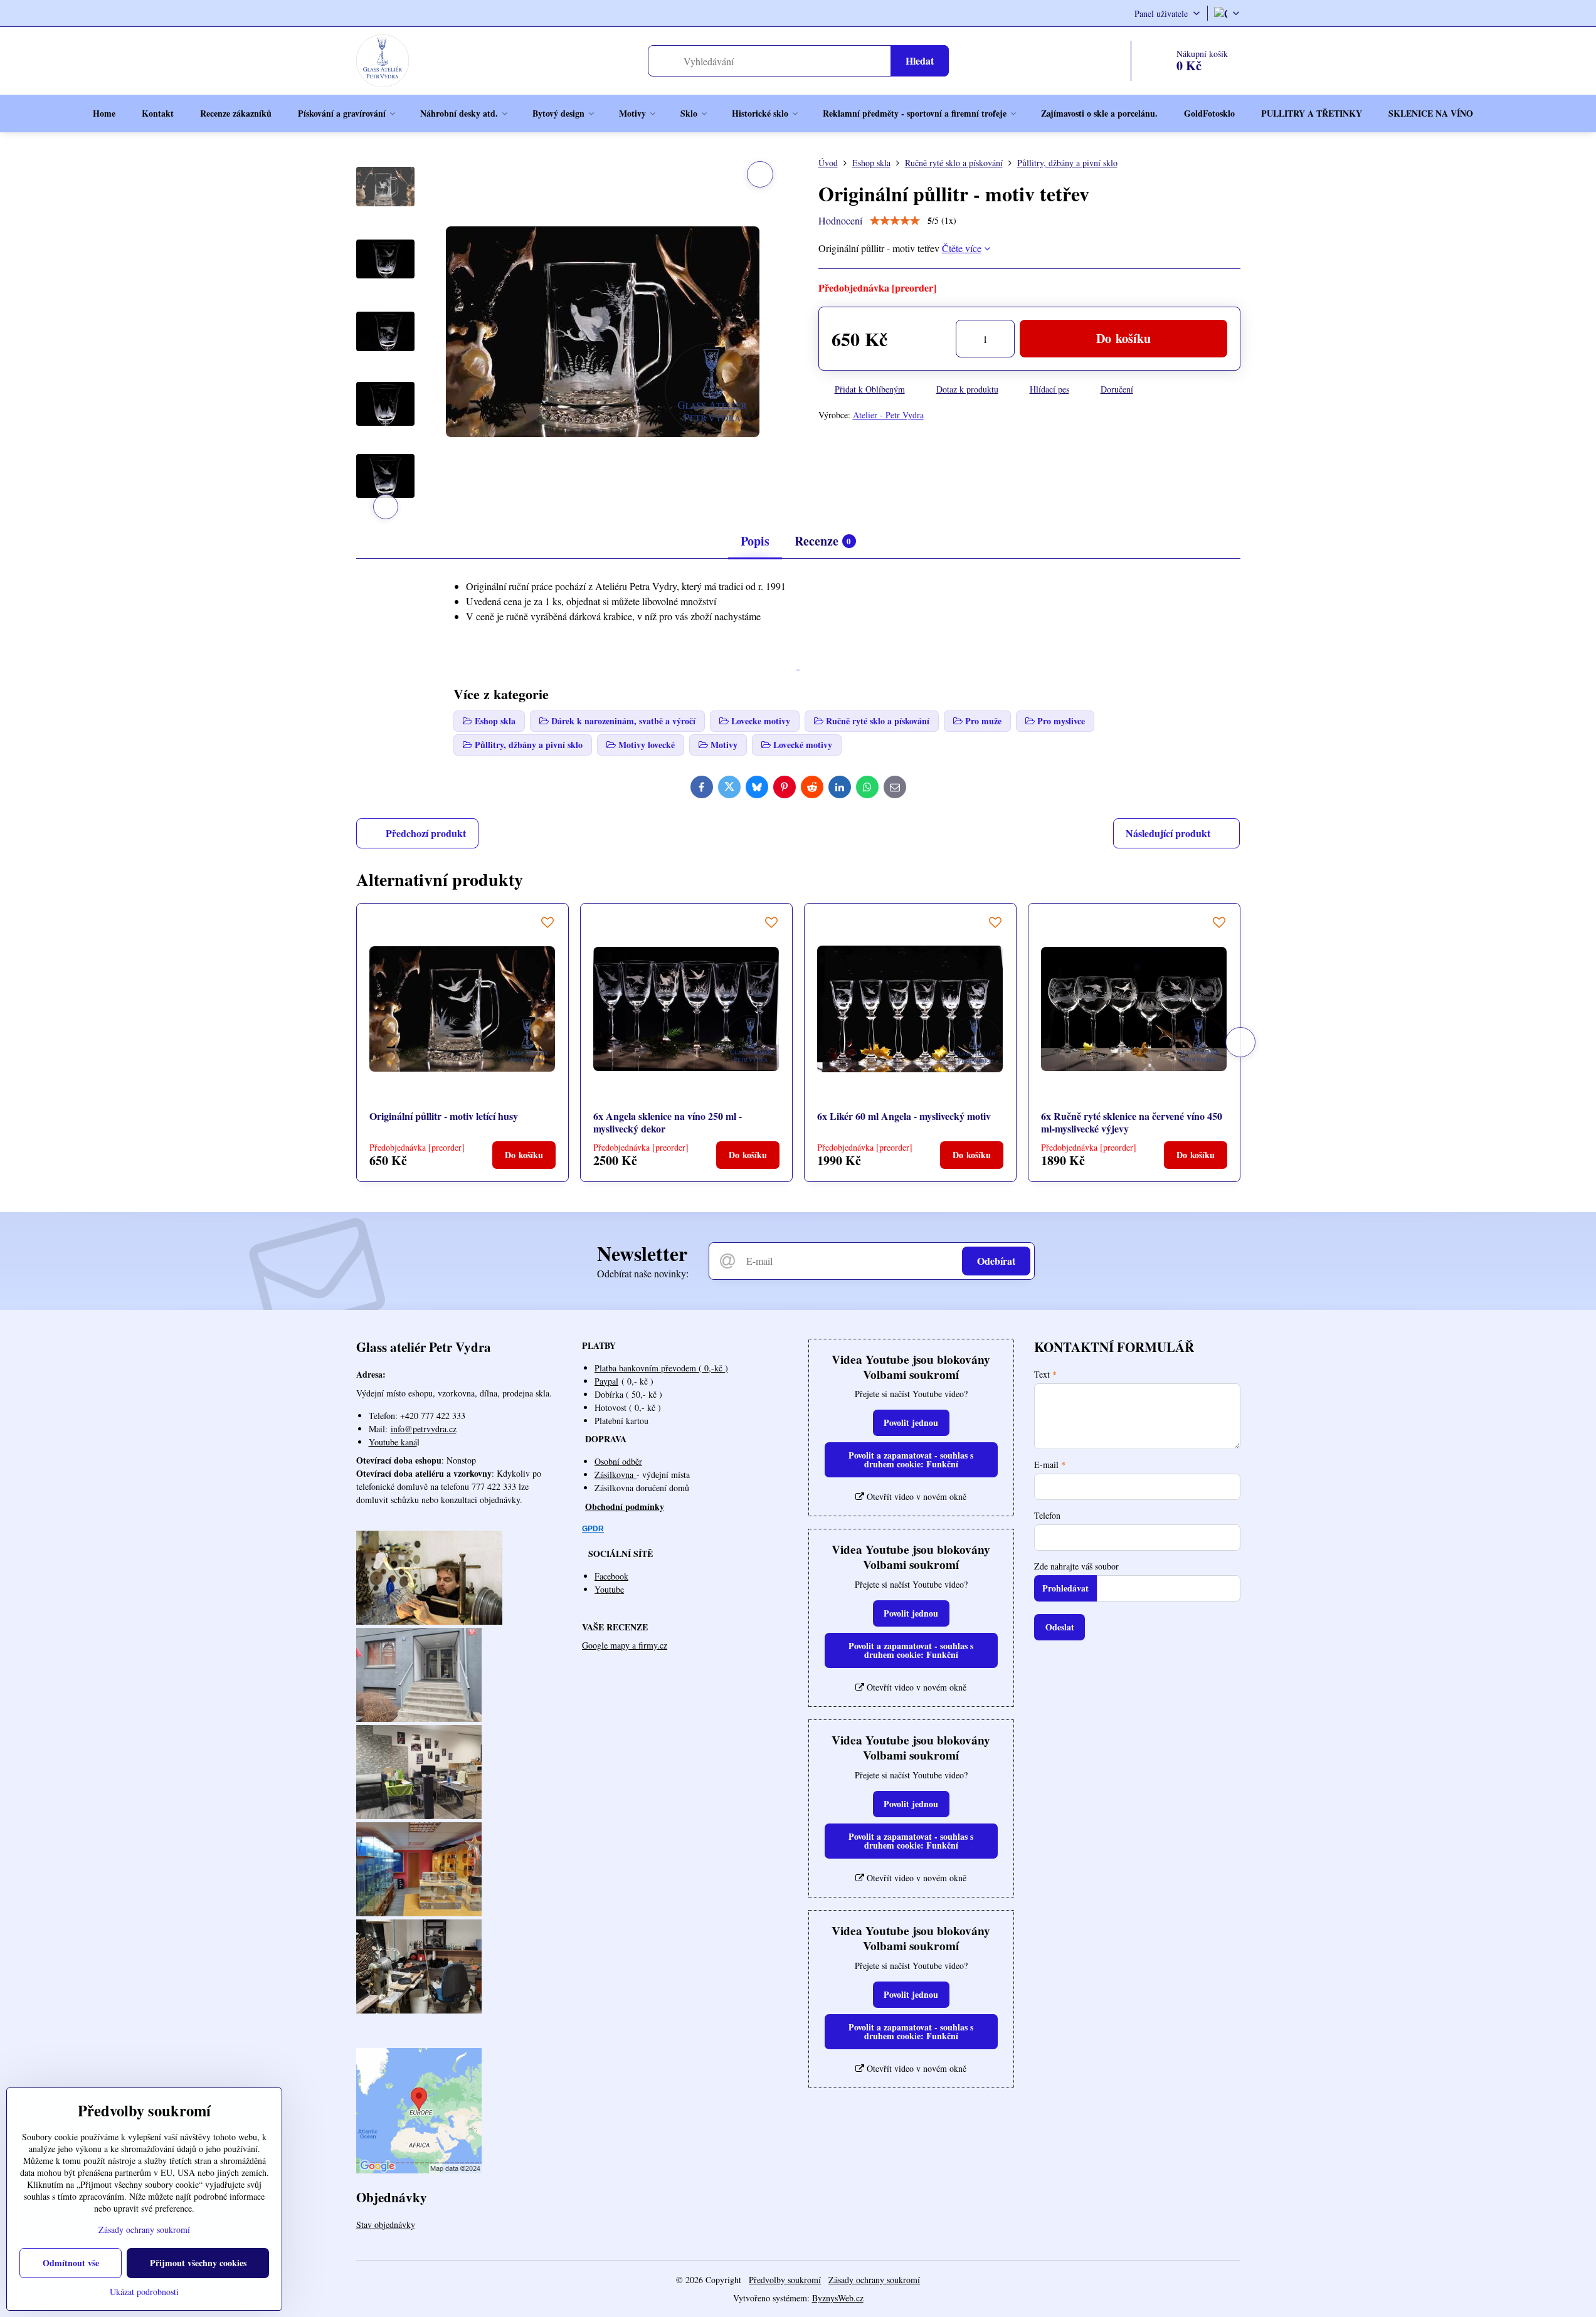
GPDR (593, 1529)
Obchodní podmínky (625, 1507)
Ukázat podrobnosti (144, 2292)
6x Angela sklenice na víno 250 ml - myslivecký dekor (668, 1122)
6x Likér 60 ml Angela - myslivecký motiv (904, 1116)
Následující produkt (1168, 833)
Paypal (606, 1381)
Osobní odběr (618, 1461)
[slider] (895, 221)
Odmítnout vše (71, 2263)
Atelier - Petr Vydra (888, 415)
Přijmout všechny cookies (198, 2263)
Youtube (609, 1589)
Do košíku (1123, 338)
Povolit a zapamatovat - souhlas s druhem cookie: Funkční (911, 1459)
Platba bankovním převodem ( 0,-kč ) (661, 1368)
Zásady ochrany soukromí (874, 2280)
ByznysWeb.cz (838, 2298)
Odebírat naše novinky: (643, 1273)
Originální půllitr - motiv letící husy (444, 1116)
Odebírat (996, 1261)
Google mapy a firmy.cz (625, 1645)
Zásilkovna (616, 1475)
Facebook (611, 1576)
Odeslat (1060, 1627)
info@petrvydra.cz (424, 1429)
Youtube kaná (393, 1442)
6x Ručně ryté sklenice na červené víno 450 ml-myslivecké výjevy (1132, 1122)
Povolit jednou (911, 1422)
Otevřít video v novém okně (915, 1496)
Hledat (920, 61)
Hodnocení (840, 220)
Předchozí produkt (426, 833)
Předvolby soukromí (785, 2280)
